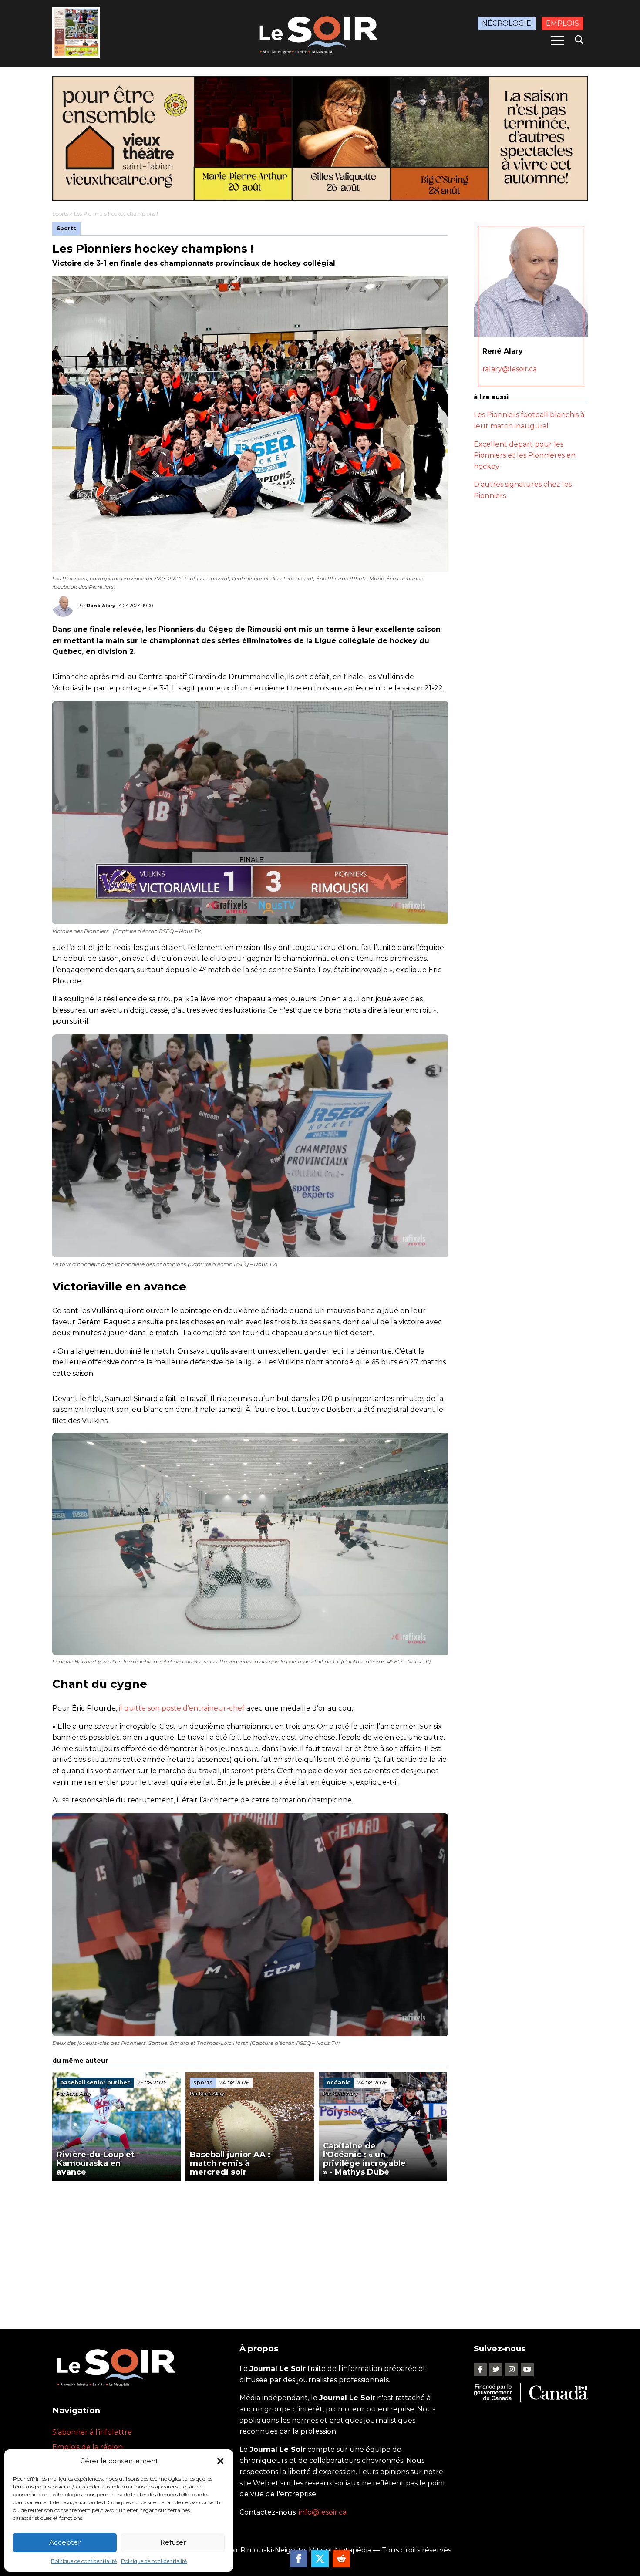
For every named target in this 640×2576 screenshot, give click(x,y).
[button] (220, 2461)
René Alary (101, 606)
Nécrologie (507, 23)
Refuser (173, 2542)
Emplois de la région (88, 2447)
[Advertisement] (250, 2246)
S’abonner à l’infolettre (92, 2432)
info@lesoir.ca (323, 2512)
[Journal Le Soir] (320, 33)
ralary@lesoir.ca (510, 369)
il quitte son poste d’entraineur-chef (182, 1708)
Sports (60, 214)
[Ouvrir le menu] (558, 40)
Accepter (65, 2542)
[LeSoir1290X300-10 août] (320, 138)
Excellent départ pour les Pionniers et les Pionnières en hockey (525, 455)
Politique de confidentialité (84, 2561)
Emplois (563, 23)
